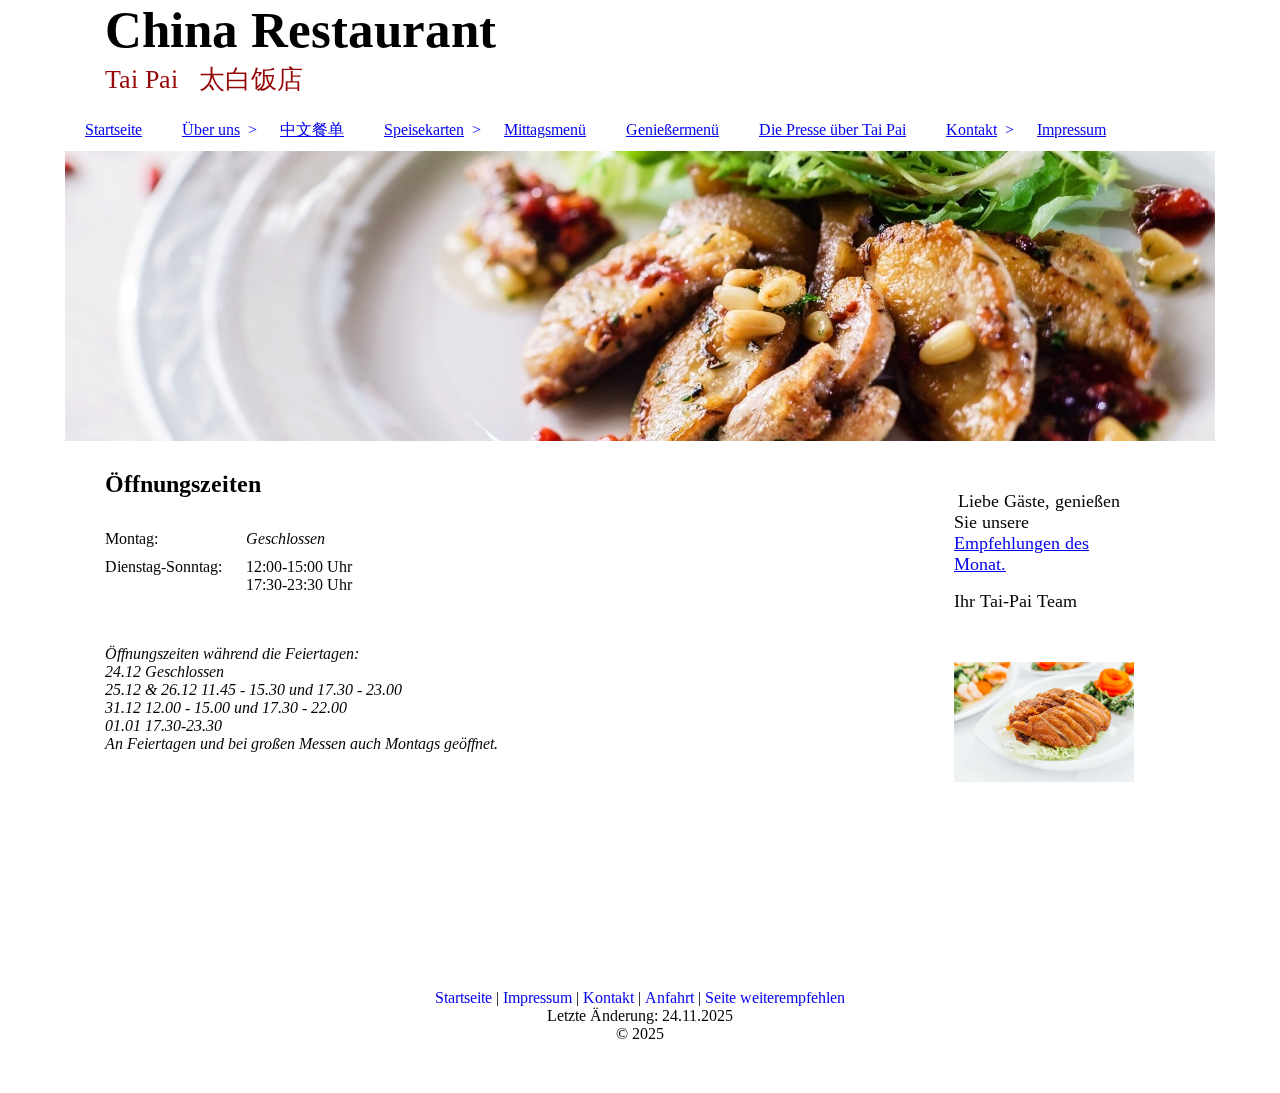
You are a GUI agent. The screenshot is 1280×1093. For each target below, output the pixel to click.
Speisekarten (424, 129)
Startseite (113, 129)
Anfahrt (669, 997)
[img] (640, 296)
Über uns (211, 129)
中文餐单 (312, 129)
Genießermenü (672, 129)
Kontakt (971, 129)
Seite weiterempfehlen (775, 997)
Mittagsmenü (545, 129)
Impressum (1071, 129)
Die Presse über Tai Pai (832, 129)
